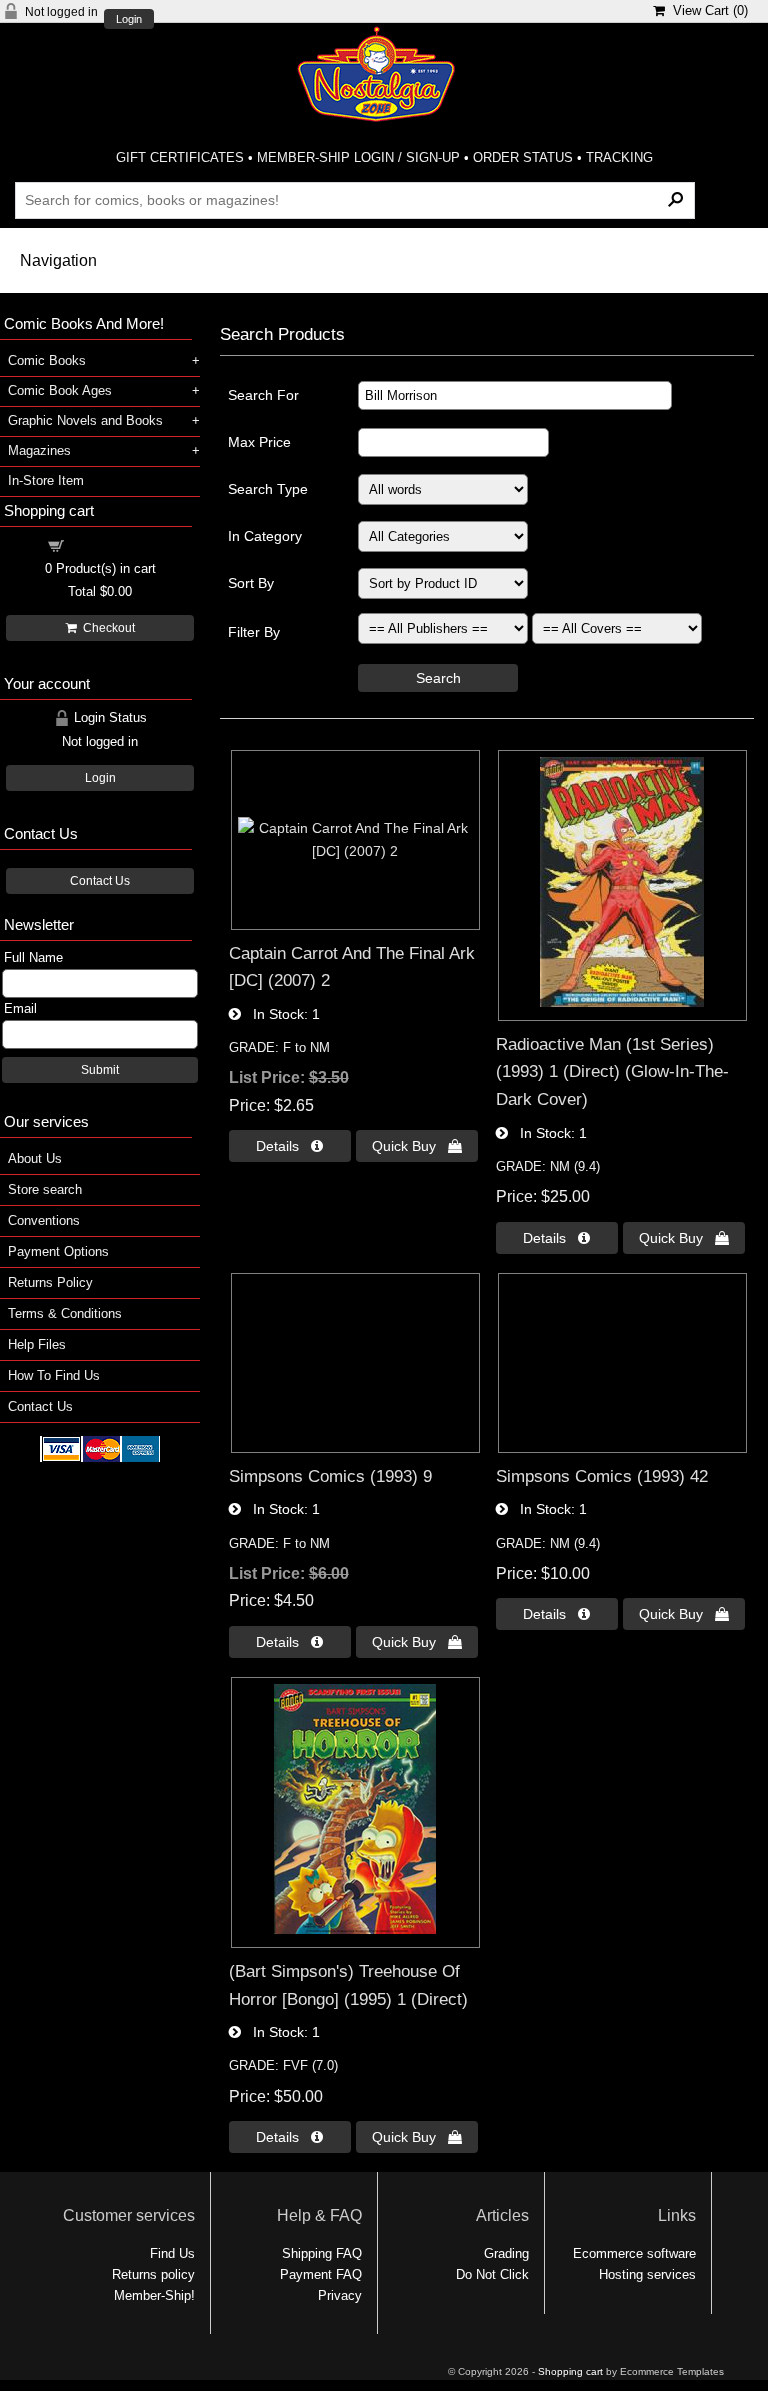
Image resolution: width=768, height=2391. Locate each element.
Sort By (251, 583)
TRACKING (619, 157)
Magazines (39, 450)
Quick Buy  (417, 1146)
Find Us (172, 2253)
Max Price (259, 442)
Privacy (340, 2295)
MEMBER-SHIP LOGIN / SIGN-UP (358, 157)
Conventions (44, 1220)
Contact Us (100, 881)
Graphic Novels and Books (85, 420)
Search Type (268, 489)
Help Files (37, 1344)
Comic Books (47, 360)
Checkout (106, 628)
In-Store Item (46, 480)
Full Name (33, 957)
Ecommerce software (634, 2253)
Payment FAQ (321, 2274)
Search (438, 678)
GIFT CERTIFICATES (180, 157)
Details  (289, 1146)
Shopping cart (112, 544)
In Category (265, 536)
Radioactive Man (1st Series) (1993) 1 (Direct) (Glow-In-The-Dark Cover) (612, 1071)
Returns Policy (50, 1282)
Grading (506, 2253)
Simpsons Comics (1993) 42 (602, 1476)
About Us (35, 1158)
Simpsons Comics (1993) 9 (330, 1476)
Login (129, 19)
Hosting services (647, 2274)
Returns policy (153, 2274)
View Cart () (706, 10)
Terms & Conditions (65, 1313)
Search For (263, 395)
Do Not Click (492, 2274)
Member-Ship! (154, 2295)
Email (20, 1008)
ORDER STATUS (523, 157)
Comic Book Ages (60, 390)
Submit (100, 1070)
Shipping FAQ (322, 2253)
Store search (45, 1189)
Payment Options (58, 1251)
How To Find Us (54, 1375)
